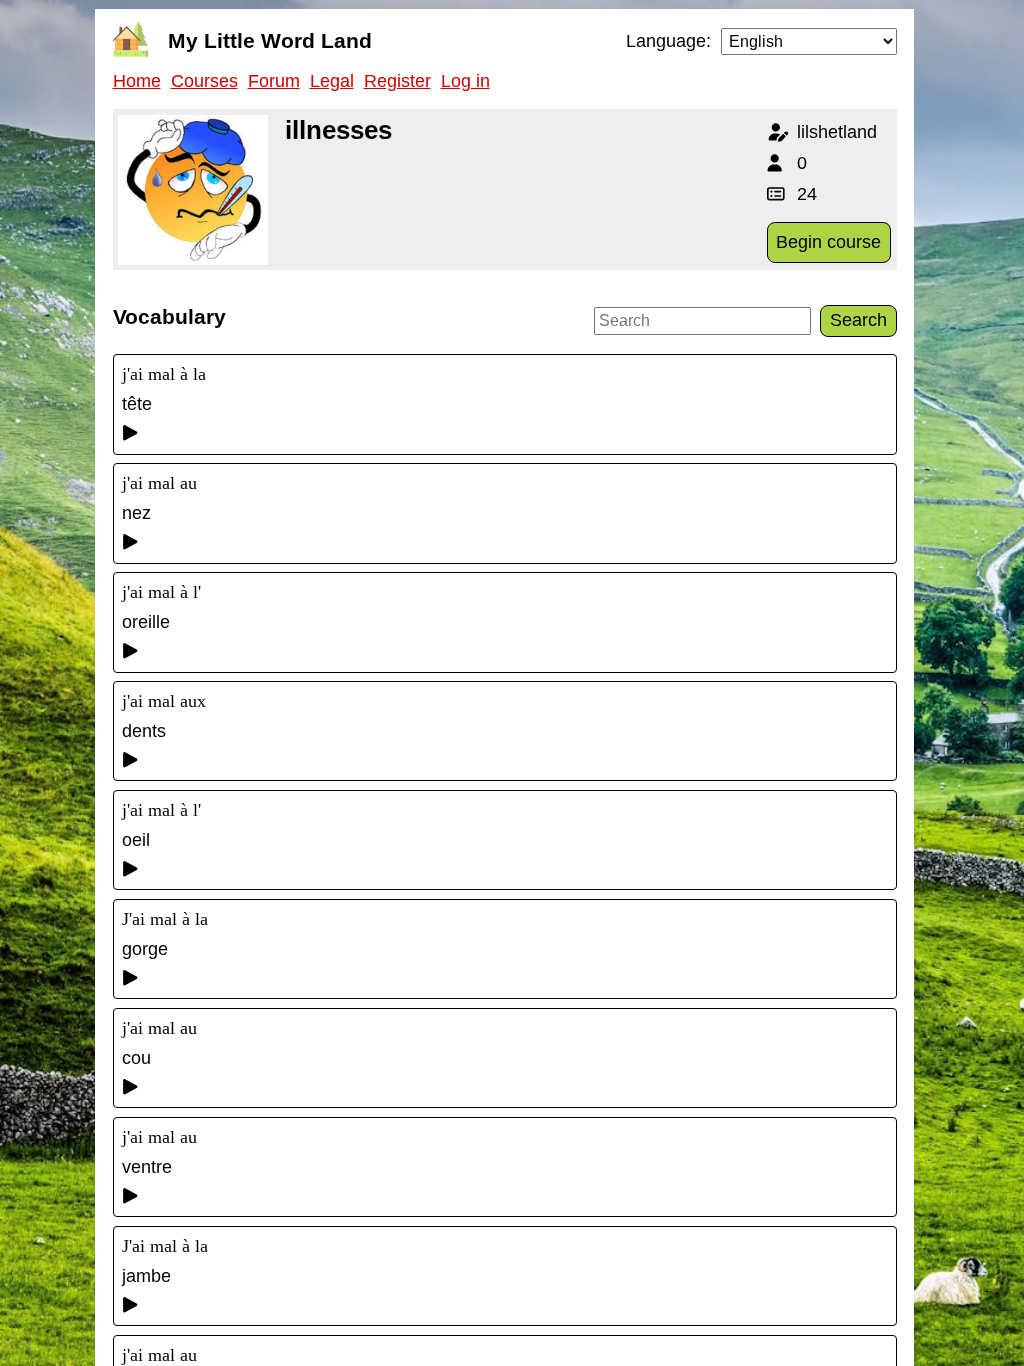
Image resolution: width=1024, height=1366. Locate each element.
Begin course (828, 242)
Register (397, 81)
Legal (332, 81)
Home (137, 81)
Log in (465, 81)
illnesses (338, 130)
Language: (668, 41)
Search (858, 320)
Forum (274, 81)
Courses (204, 81)
